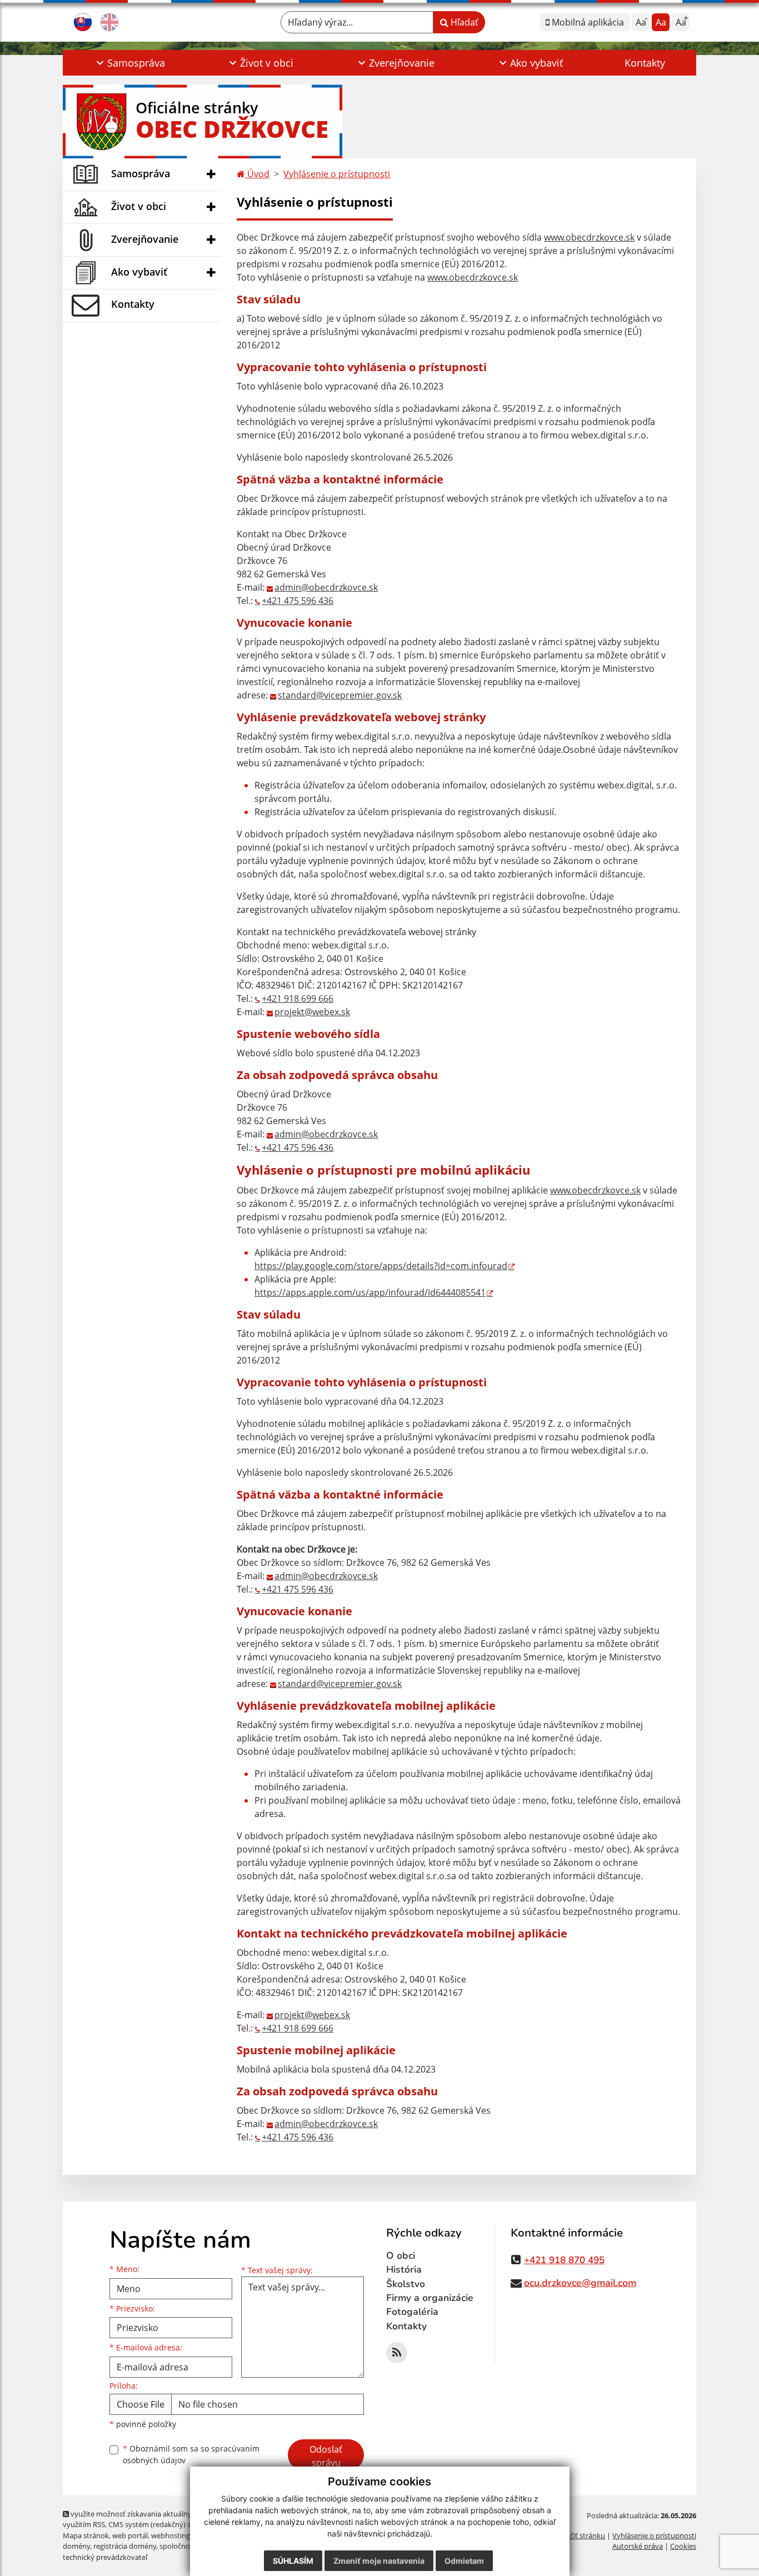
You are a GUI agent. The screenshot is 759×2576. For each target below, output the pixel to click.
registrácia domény (125, 2546)
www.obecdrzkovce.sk (589, 237)
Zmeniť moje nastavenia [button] (379, 2561)
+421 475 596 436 (298, 601)
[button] (129, 63)
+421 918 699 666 (298, 999)
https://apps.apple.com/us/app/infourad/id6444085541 (370, 1292)
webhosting (171, 2535)
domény (76, 2546)
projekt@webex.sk (312, 1012)
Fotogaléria (412, 2312)
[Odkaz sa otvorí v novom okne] (397, 2353)
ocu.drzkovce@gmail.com (580, 2283)
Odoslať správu (326, 2456)
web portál (130, 2535)
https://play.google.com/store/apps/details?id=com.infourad (381, 1266)
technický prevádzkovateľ (105, 2557)
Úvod (257, 174)
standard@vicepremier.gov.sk (340, 695)
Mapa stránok (86, 2535)
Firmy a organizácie (430, 2298)
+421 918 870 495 (564, 2260)
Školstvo (406, 2284)
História (404, 2270)
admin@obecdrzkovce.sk (326, 587)
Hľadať (463, 22)
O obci (401, 2256)
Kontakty (645, 63)
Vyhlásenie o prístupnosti (337, 174)
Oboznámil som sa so (191, 2454)
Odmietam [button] (464, 2561)
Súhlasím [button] (293, 2561)
